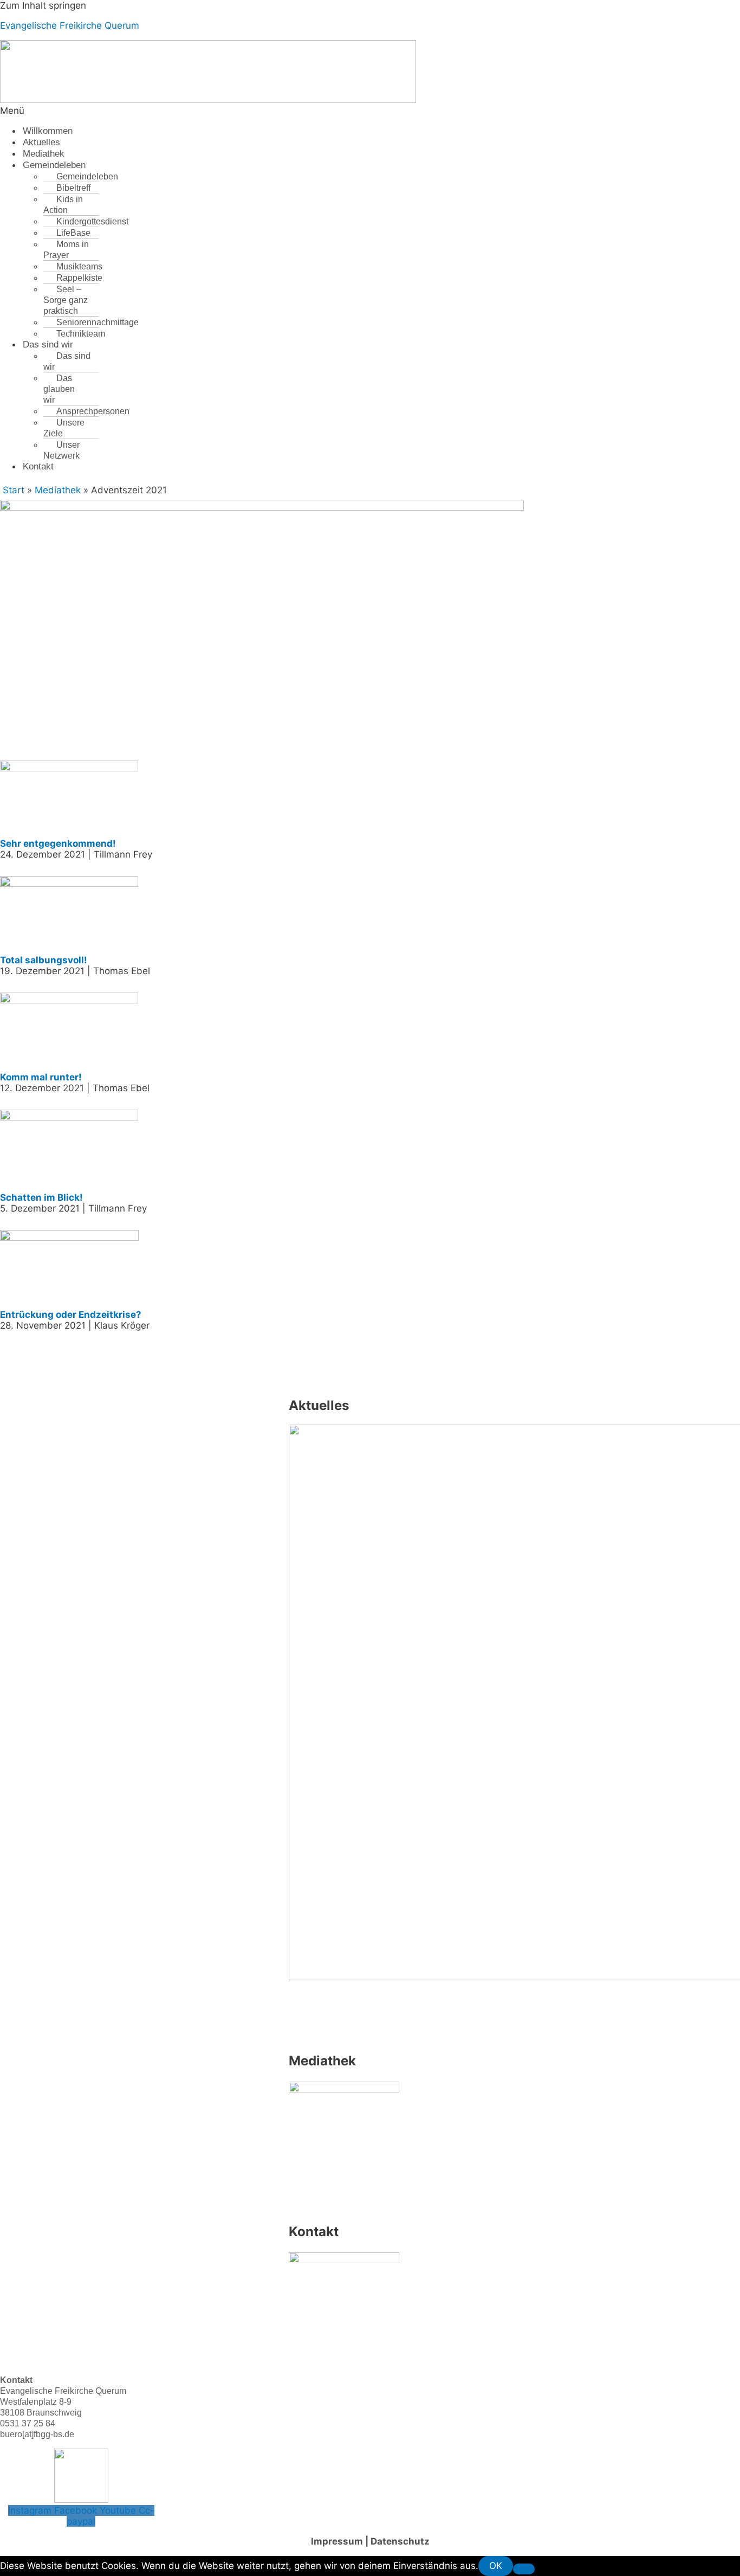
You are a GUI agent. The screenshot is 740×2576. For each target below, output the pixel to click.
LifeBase (73, 233)
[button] (238, 111)
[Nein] (524, 2569)
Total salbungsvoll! (44, 960)
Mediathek (44, 154)
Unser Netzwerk (61, 450)
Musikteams (79, 266)
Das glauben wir (59, 389)
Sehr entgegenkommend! (58, 843)
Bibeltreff (73, 188)
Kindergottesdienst (92, 221)
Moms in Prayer (66, 250)
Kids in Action (63, 205)
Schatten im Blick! (41, 1197)
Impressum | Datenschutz (370, 2541)
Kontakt (38, 466)
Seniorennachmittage (98, 322)
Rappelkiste (79, 278)
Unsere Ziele (64, 428)
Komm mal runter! (41, 1077)
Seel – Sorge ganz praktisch (66, 300)
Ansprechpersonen (93, 411)
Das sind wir (48, 344)
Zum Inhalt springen (43, 5)
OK (496, 2566)
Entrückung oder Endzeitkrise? (71, 1315)
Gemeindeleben (54, 165)
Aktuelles (41, 142)
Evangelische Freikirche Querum (70, 25)
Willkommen (48, 131)
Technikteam (81, 334)
